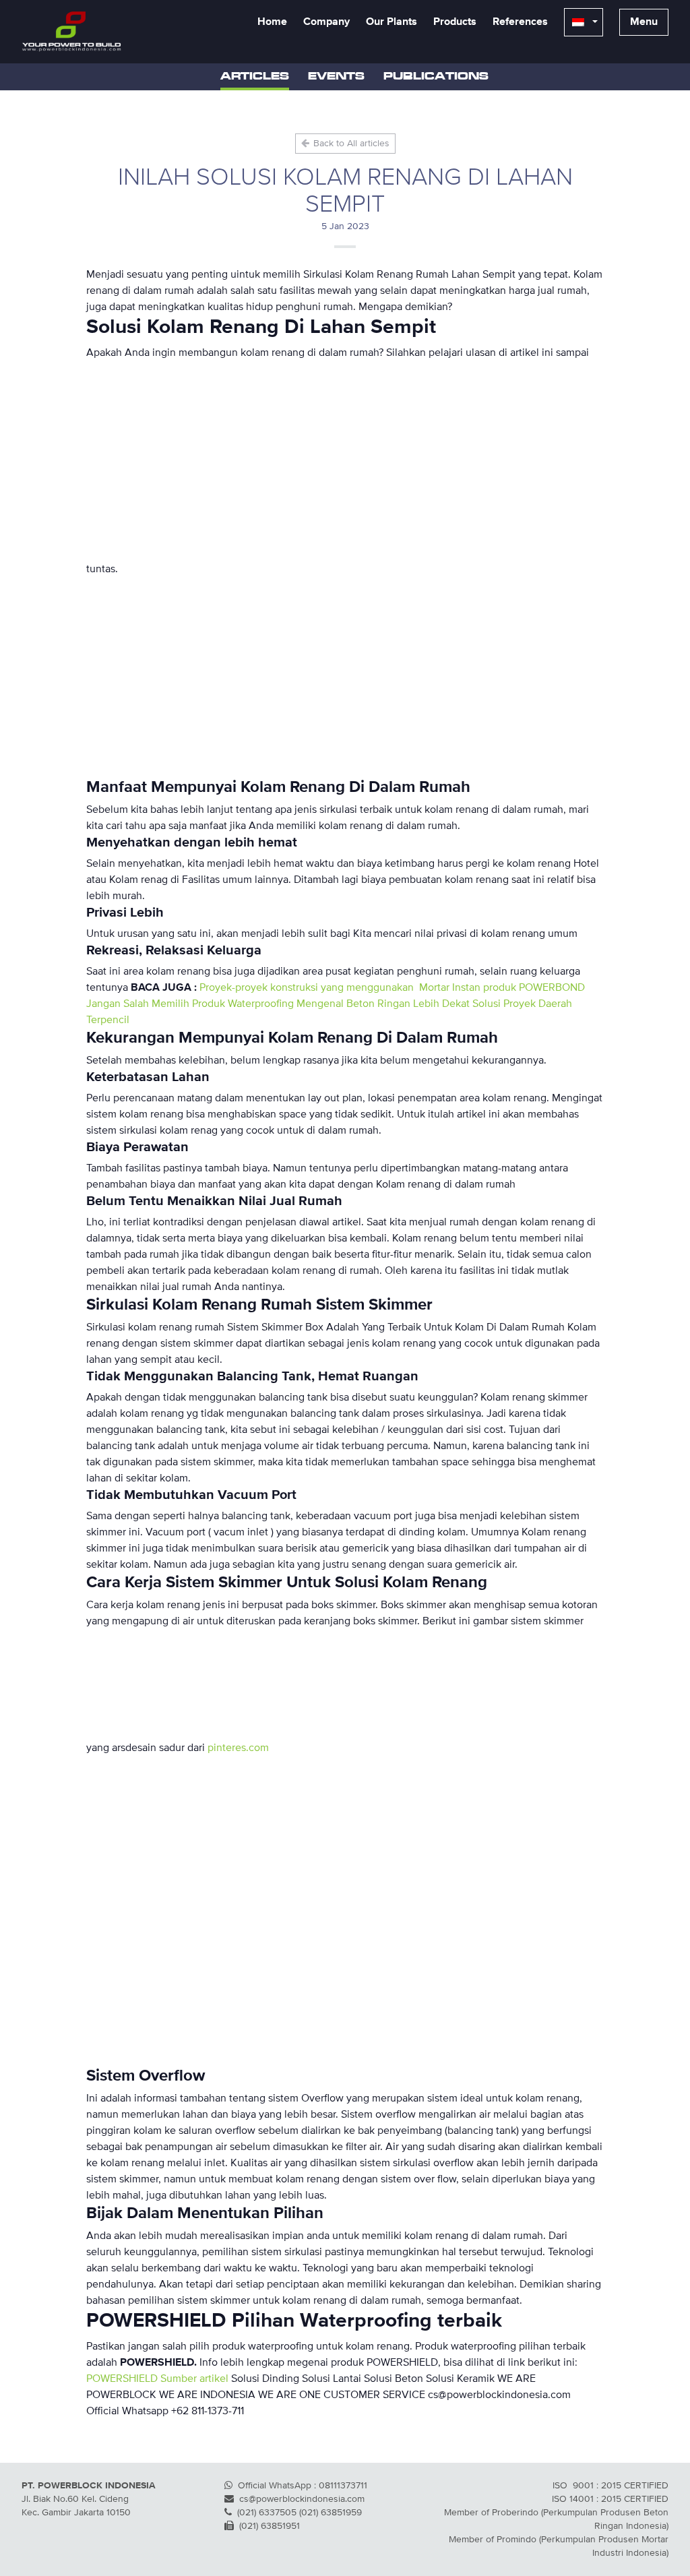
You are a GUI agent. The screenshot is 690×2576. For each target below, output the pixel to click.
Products (455, 22)
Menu (644, 22)
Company (326, 22)
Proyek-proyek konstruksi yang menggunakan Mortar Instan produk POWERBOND (392, 988)
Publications (436, 77)
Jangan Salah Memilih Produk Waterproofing (190, 1004)
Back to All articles (350, 144)
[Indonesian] (584, 22)
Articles (255, 77)
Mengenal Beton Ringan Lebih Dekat (383, 1004)
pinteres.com (238, 1748)
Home (272, 22)
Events (336, 77)
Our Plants (391, 22)
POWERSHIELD (122, 2379)
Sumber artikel (194, 2379)
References (520, 22)
